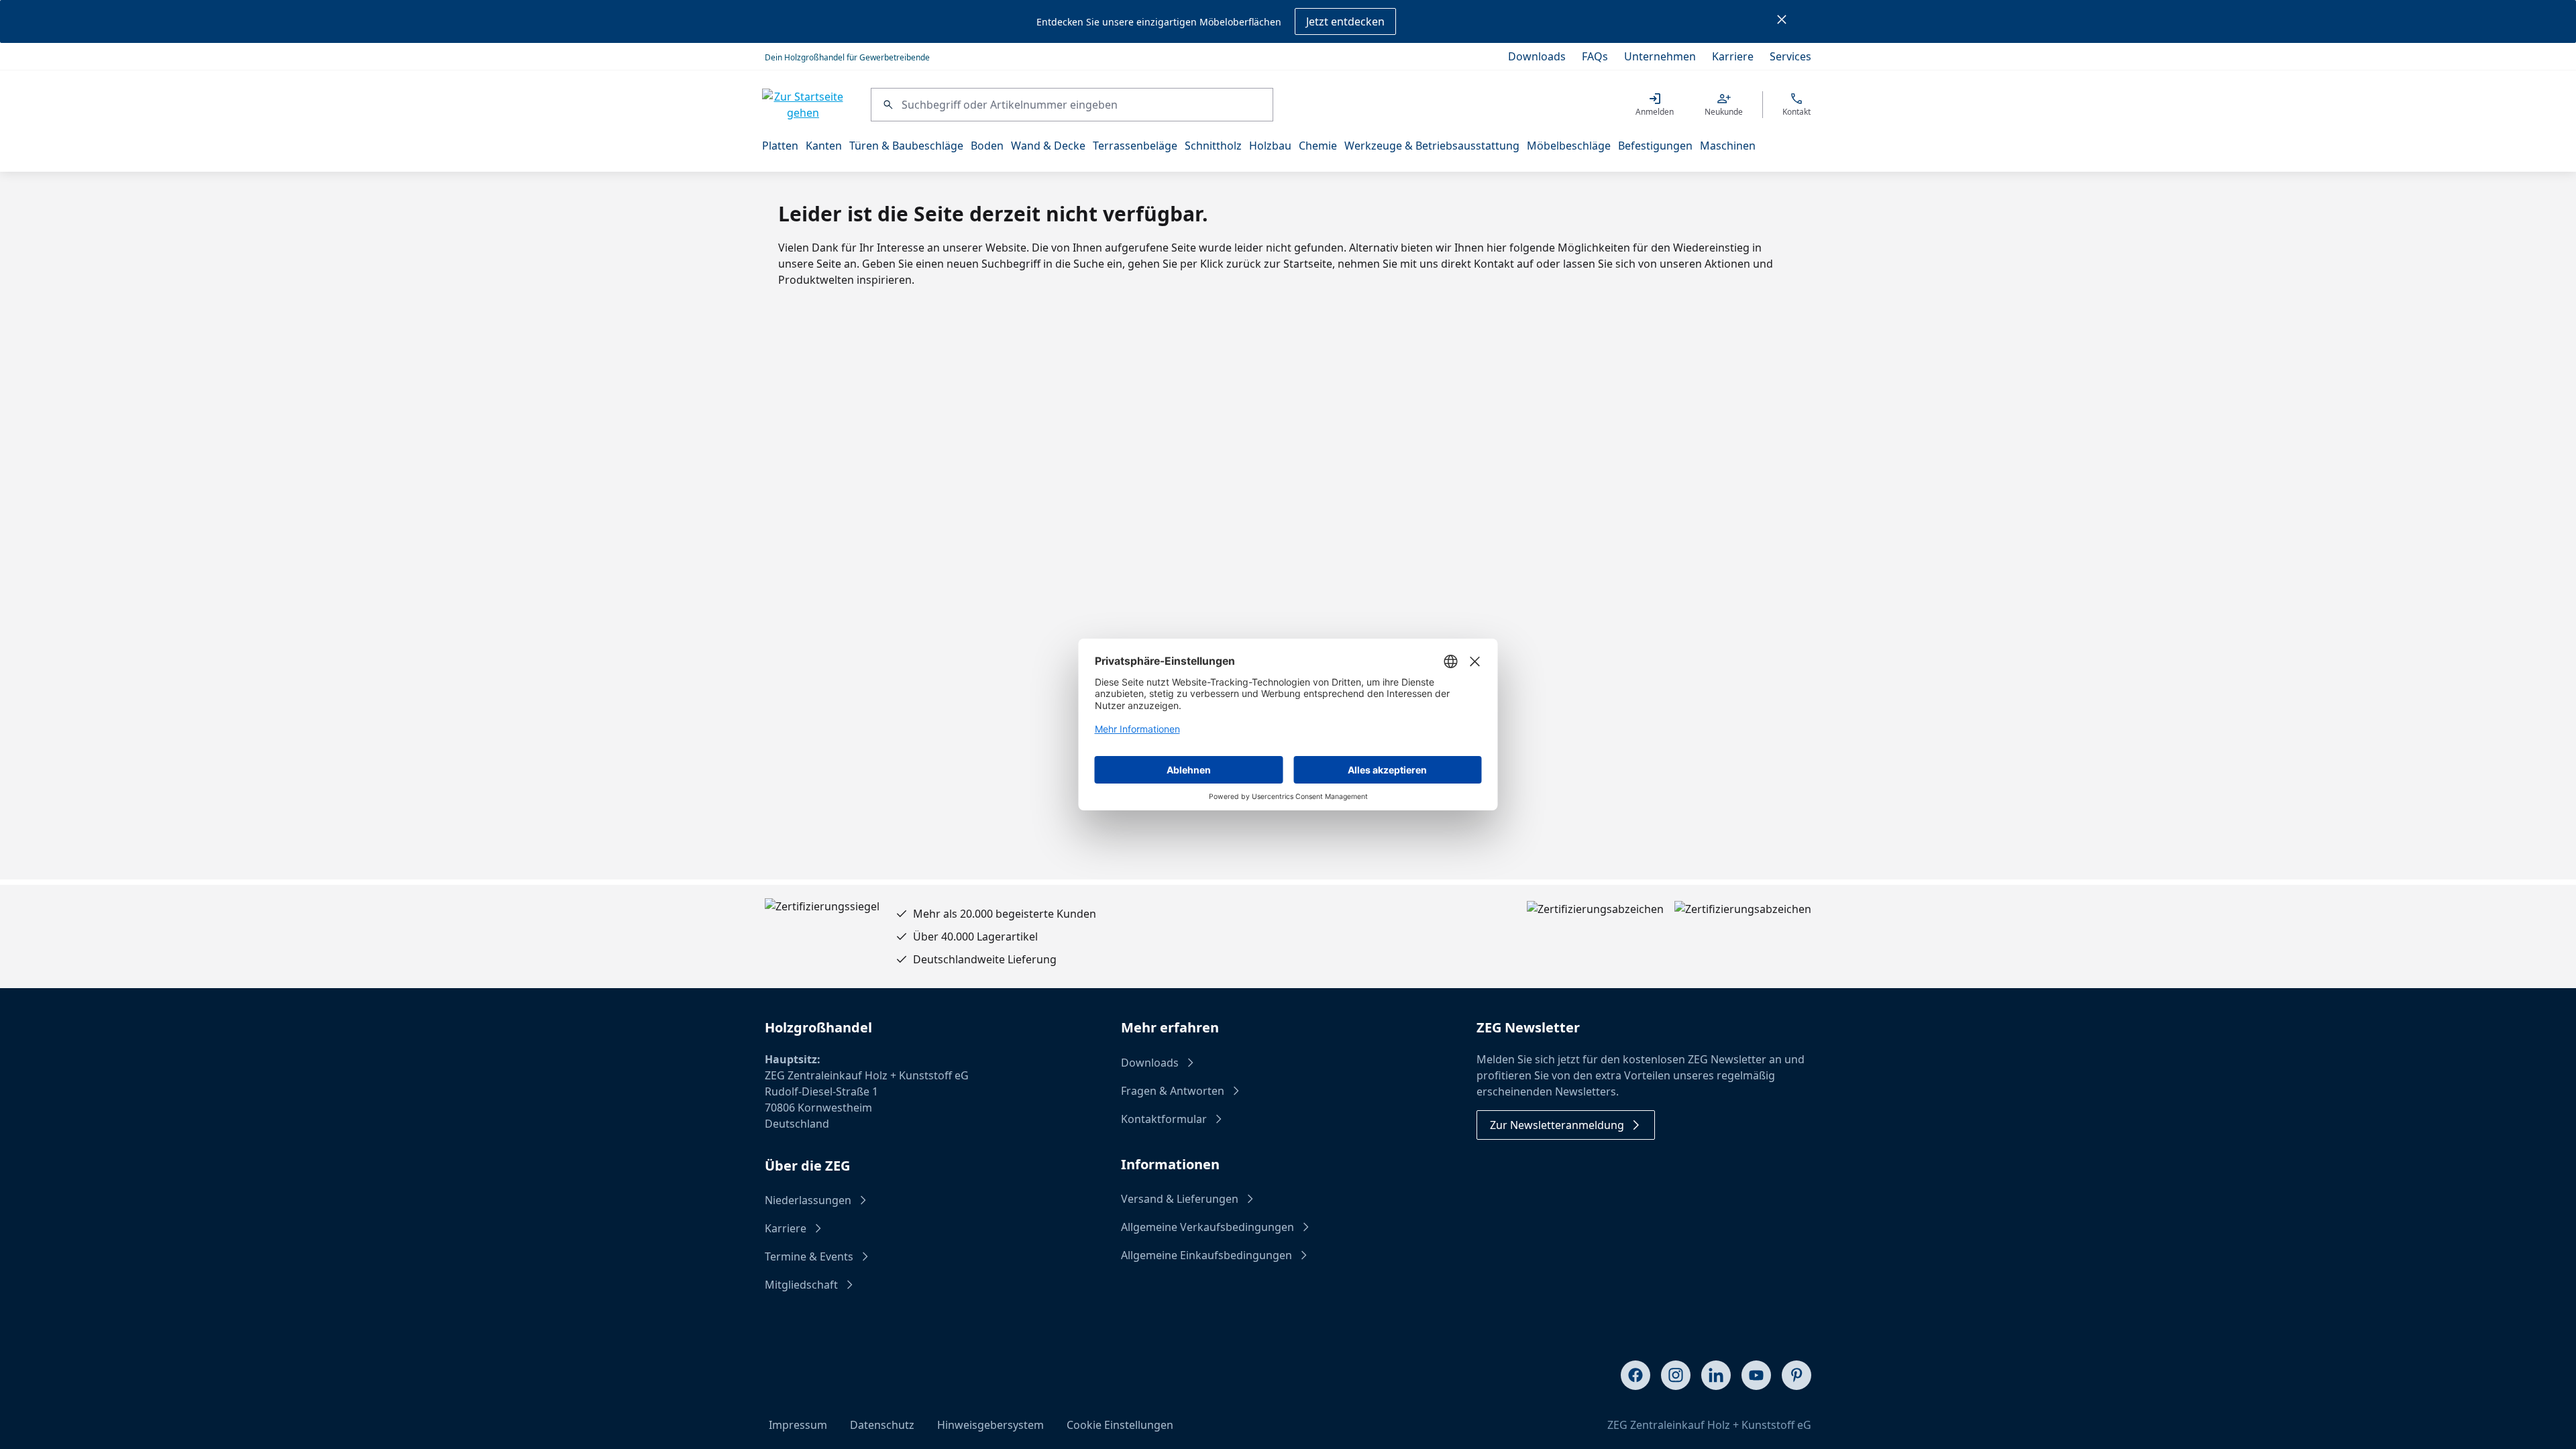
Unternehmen (1660, 56)
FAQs (1595, 56)
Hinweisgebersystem (990, 1425)
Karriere (1733, 56)
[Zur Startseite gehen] (803, 105)
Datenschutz (882, 1425)
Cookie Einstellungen (1120, 1425)
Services (1790, 56)
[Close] (1782, 21)
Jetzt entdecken (1345, 21)
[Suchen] (887, 105)
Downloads (1537, 56)
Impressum (798, 1425)
